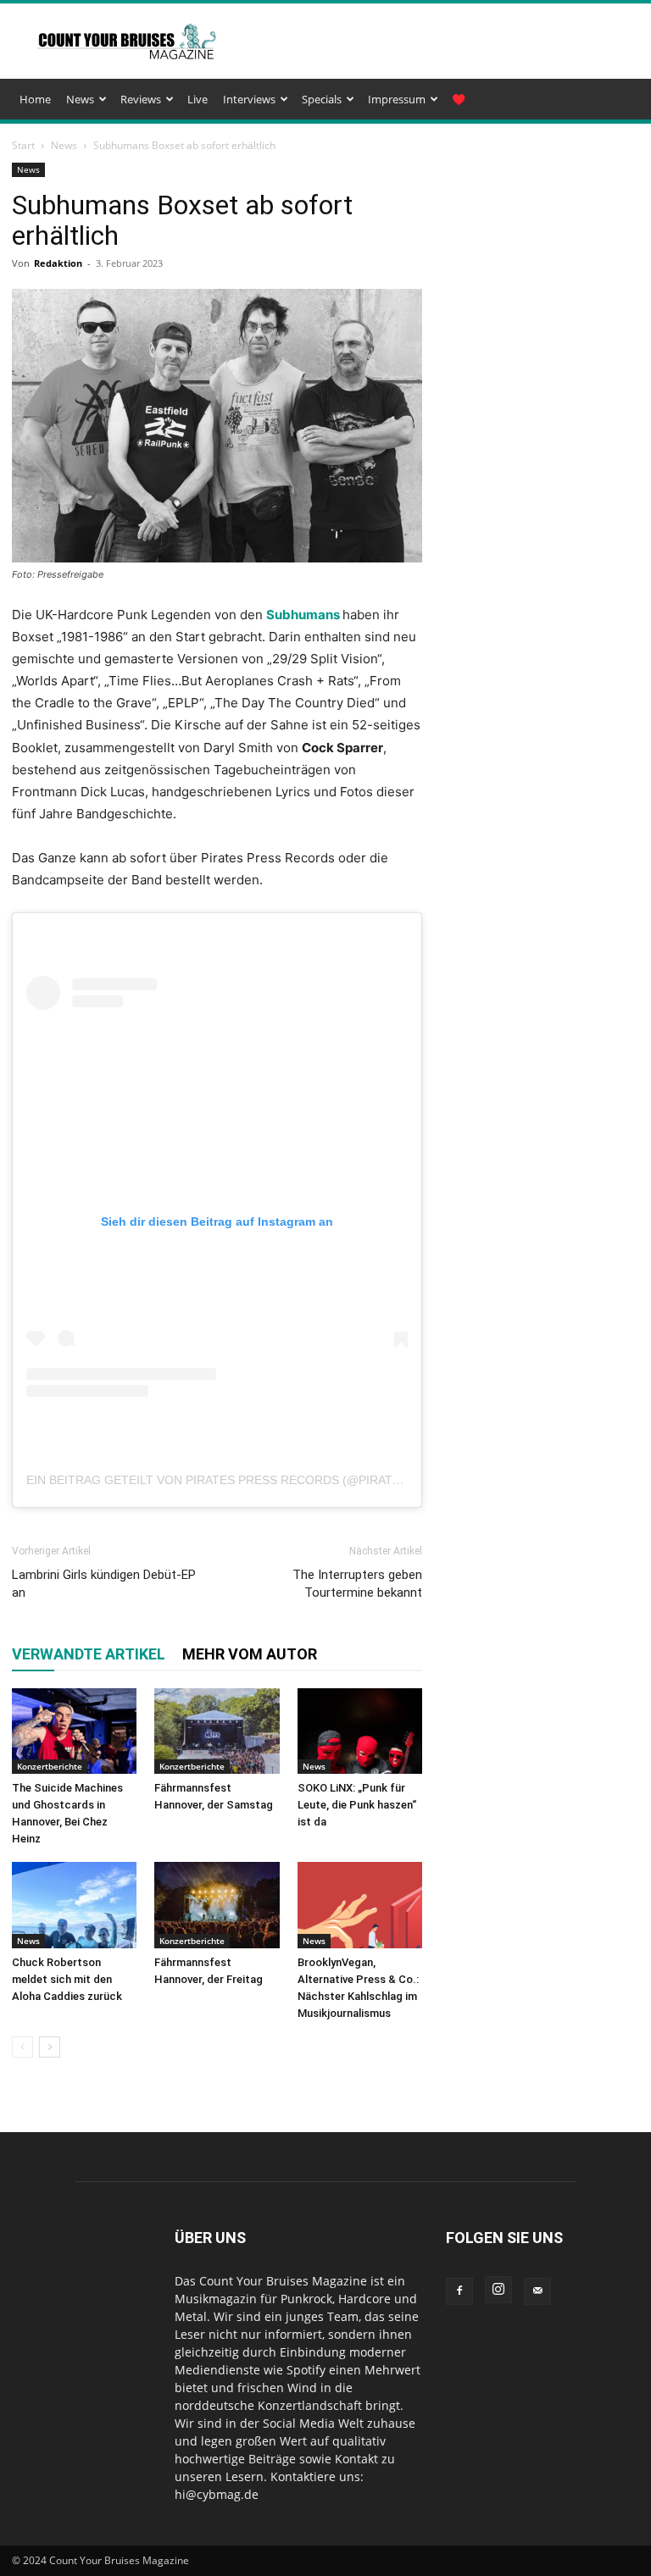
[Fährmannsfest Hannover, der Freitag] (217, 1905)
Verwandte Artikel (89, 1654)
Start (23, 145)
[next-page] (50, 2047)
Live (198, 99)
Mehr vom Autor (250, 1654)
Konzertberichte (50, 1766)
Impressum (397, 99)
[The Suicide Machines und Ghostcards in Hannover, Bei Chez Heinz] (74, 1731)
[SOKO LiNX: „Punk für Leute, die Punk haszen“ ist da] (360, 1731)
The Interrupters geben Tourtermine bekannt (357, 1584)
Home (35, 99)
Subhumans (303, 615)
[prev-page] (22, 2047)
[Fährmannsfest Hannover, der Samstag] (217, 1731)
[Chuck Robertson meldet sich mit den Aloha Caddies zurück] (74, 1905)
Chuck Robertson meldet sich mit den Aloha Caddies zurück (67, 1979)
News (80, 99)
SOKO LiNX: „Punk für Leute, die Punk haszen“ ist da (357, 1805)
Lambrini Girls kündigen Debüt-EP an (104, 1584)
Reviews (141, 99)
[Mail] (537, 2291)
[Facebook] (459, 2291)
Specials (322, 99)
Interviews (249, 99)
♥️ (459, 99)
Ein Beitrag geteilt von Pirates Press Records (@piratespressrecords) (268, 1480)
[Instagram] (498, 2290)
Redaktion (58, 263)
